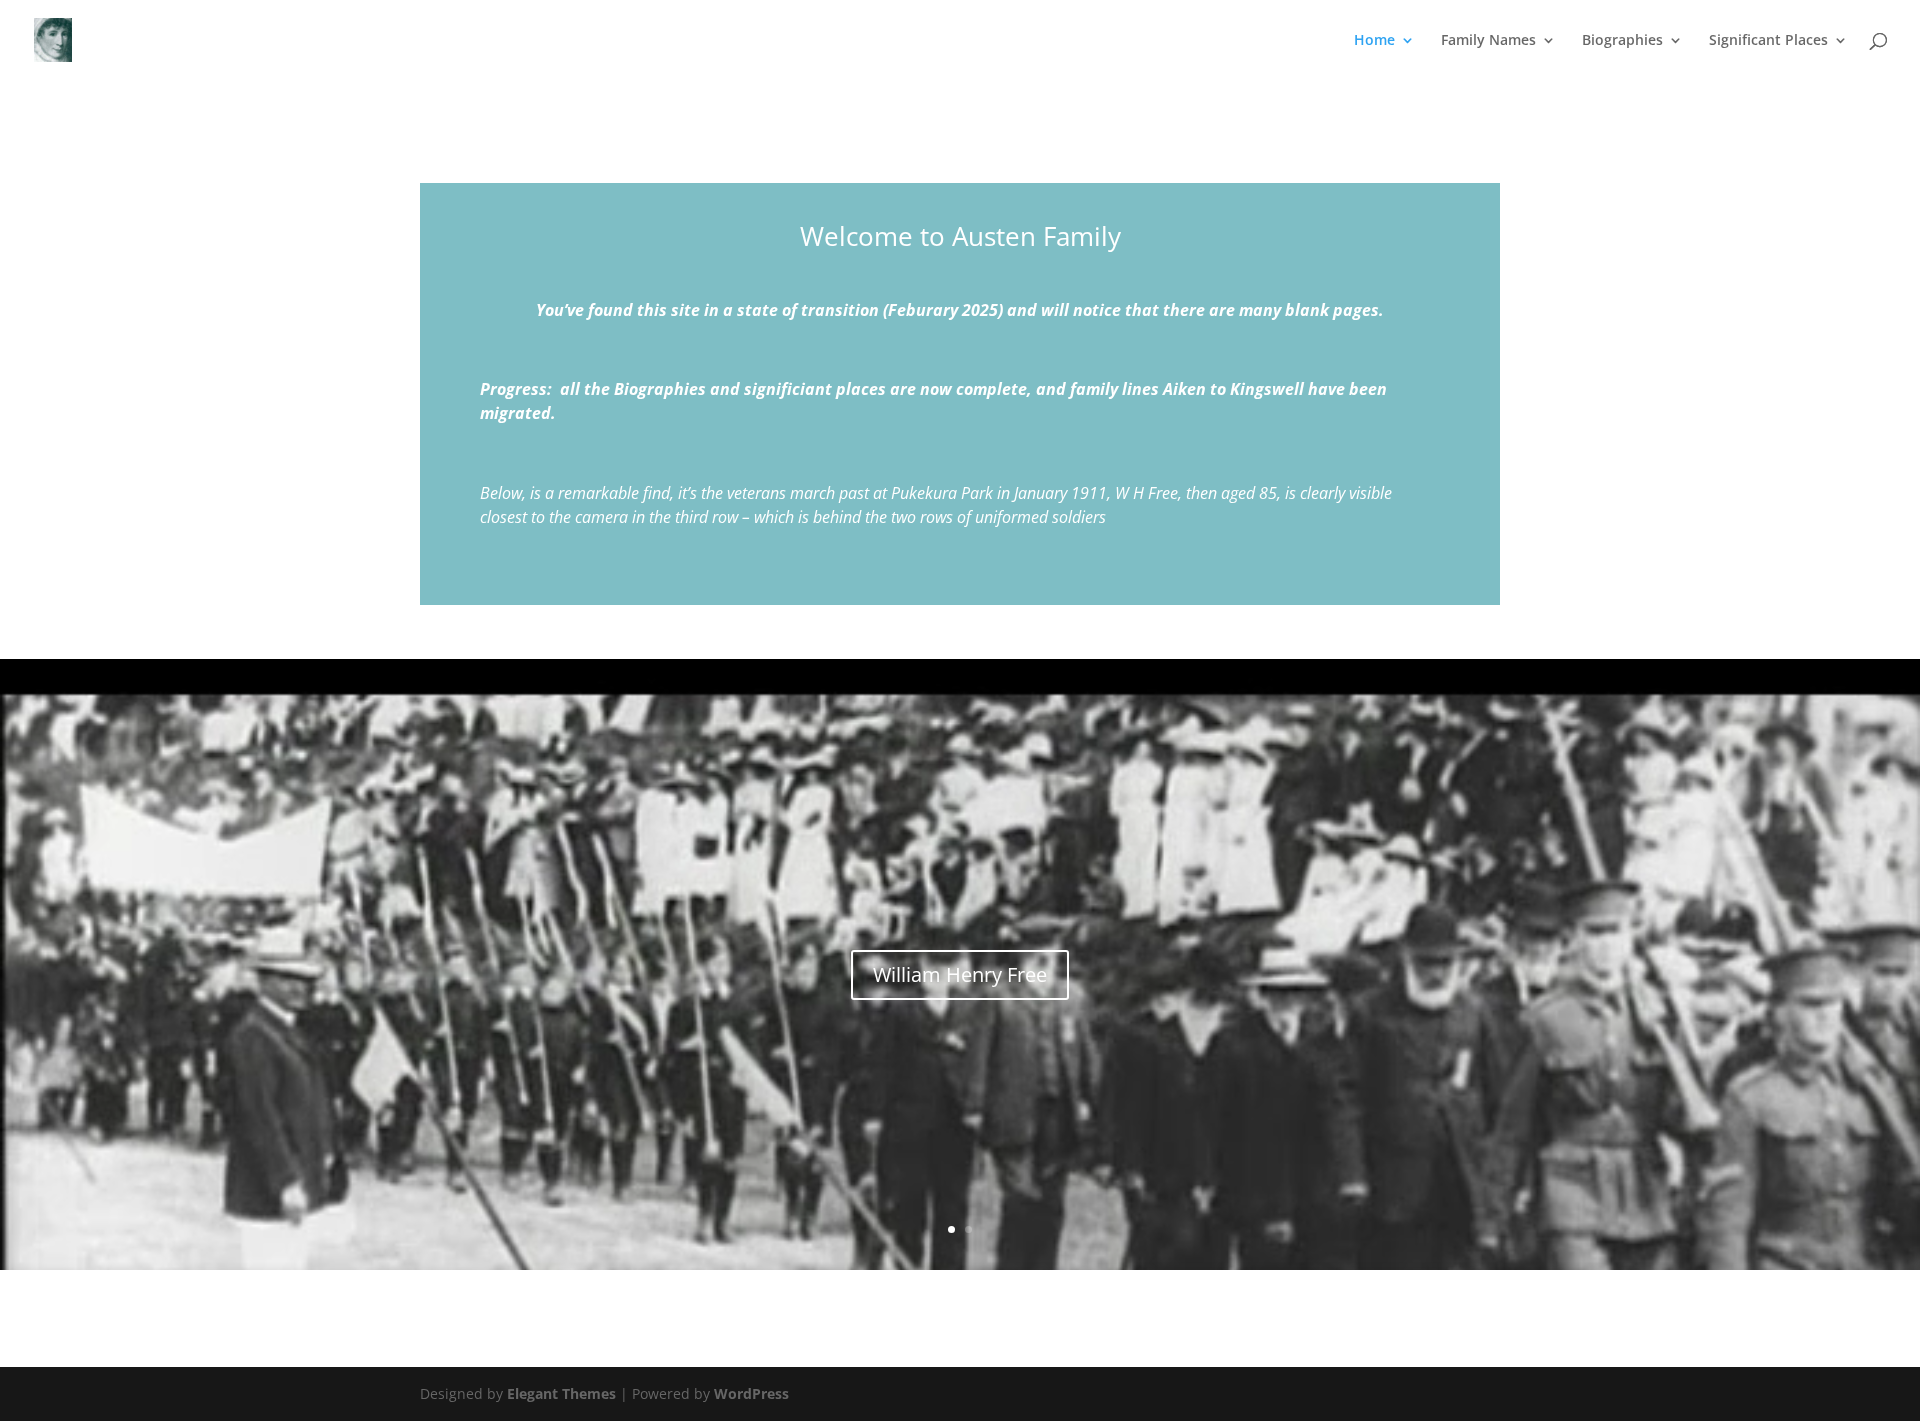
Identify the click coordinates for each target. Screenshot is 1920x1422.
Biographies (1622, 41)
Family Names (1488, 41)
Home (1374, 41)
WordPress (751, 1393)
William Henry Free (960, 974)
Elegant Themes (561, 1393)
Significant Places (1768, 41)
